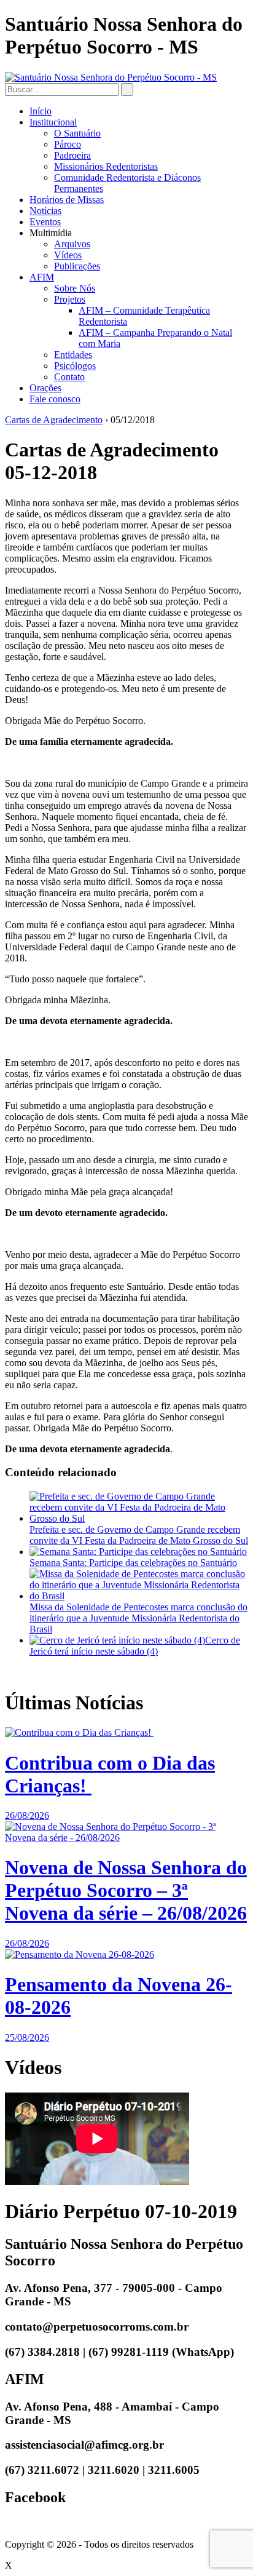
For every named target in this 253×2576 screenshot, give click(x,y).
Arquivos (72, 244)
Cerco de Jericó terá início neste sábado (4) (135, 1646)
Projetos (70, 299)
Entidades (73, 355)
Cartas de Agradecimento (54, 420)
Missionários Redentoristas (106, 166)
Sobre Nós (75, 288)
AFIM (42, 277)
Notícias (45, 211)
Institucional (53, 122)
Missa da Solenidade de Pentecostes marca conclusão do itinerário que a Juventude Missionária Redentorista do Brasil (138, 1618)
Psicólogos (75, 366)
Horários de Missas (67, 200)
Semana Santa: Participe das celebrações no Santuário (133, 1563)
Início (41, 111)
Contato (69, 377)
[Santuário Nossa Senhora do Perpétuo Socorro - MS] (111, 77)
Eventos (45, 222)
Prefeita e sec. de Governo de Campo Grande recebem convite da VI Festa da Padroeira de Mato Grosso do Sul (139, 1535)
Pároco (68, 144)
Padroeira (72, 155)
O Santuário (77, 133)
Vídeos (68, 255)
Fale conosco (55, 399)
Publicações (77, 266)
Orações (45, 388)
